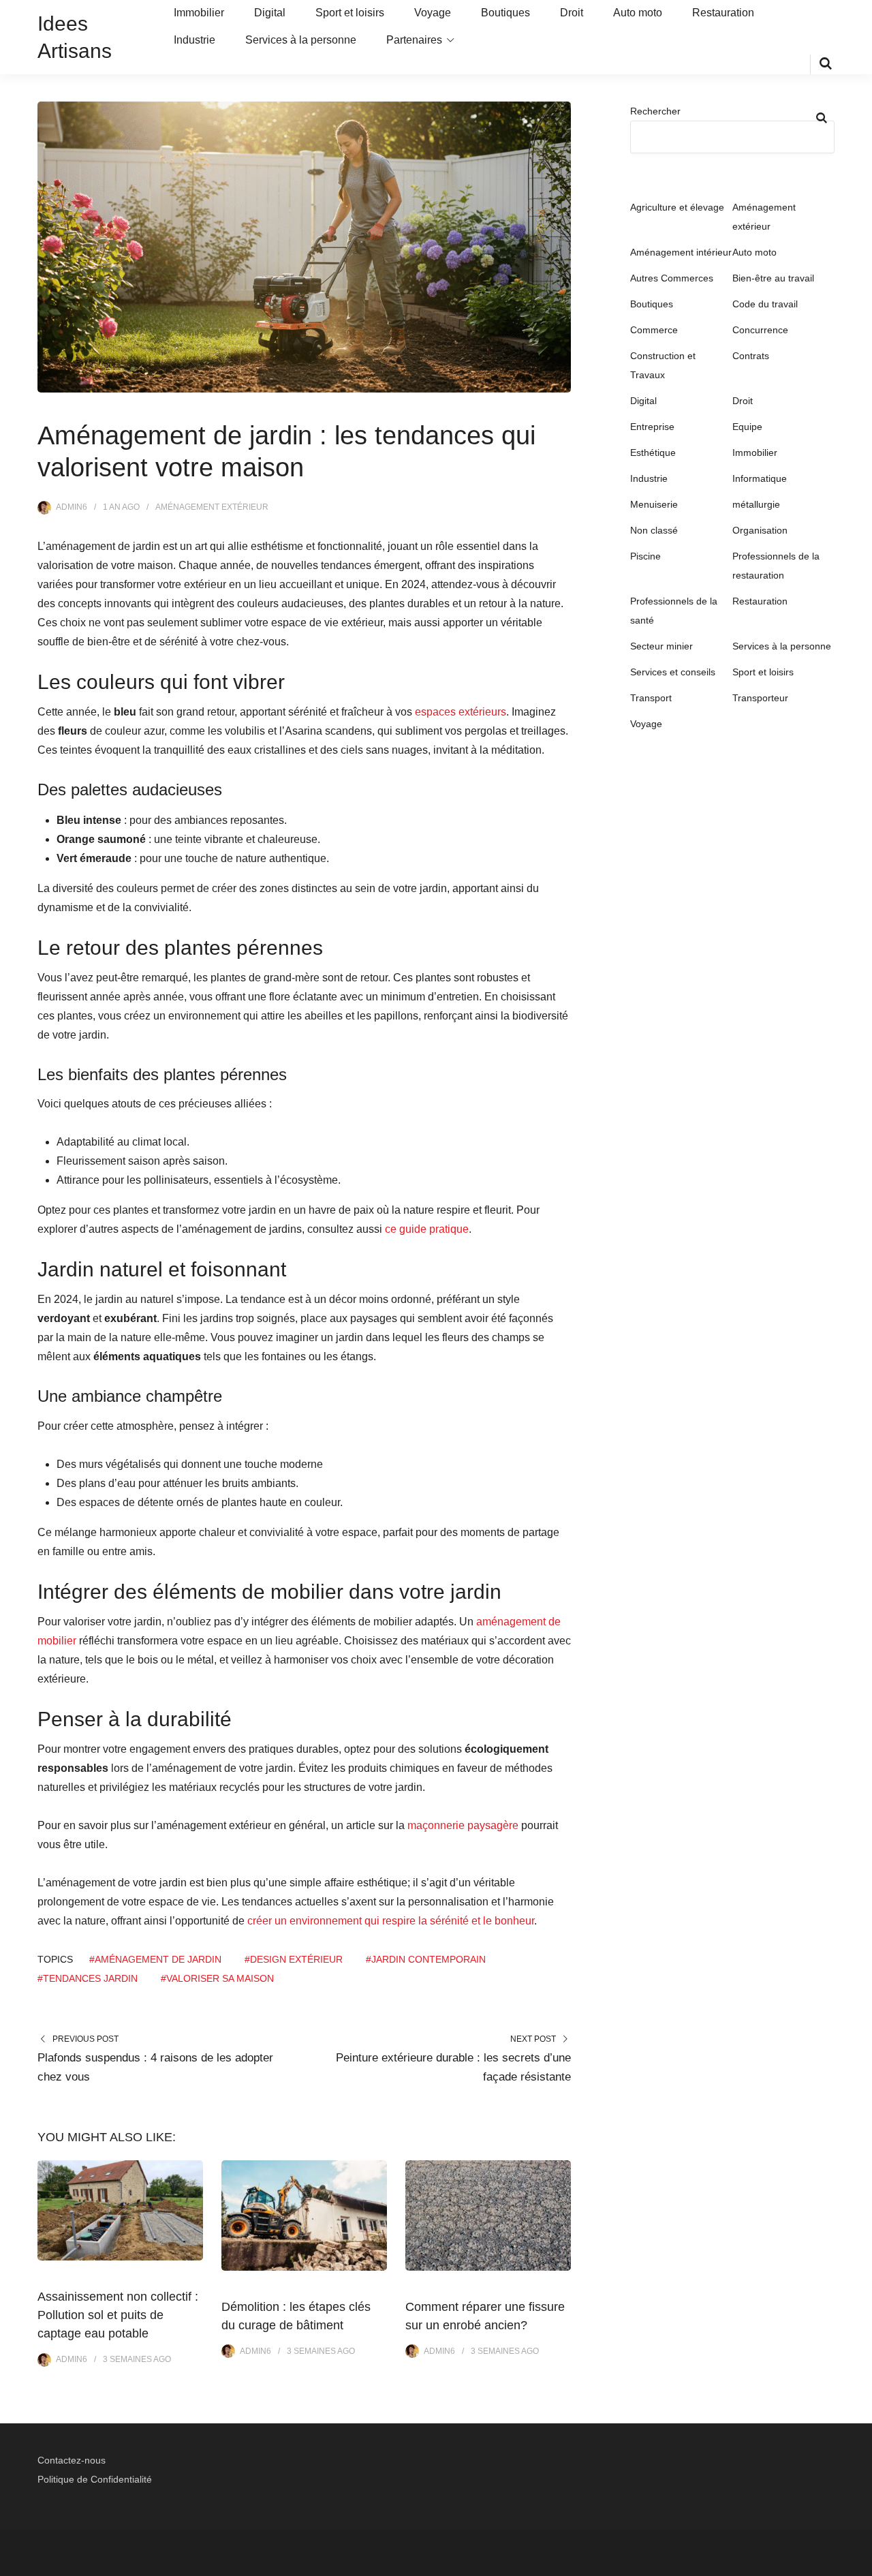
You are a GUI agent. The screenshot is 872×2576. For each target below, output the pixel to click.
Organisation (760, 530)
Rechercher (655, 111)
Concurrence (760, 330)
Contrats (751, 356)
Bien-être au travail (773, 278)
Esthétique (653, 453)
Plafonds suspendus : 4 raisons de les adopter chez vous (155, 2067)
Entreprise (652, 427)
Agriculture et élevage (677, 207)
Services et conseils (673, 672)
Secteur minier (661, 646)
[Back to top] (858, 2562)
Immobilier (199, 13)
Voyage (433, 13)
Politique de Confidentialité (95, 2479)
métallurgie (756, 504)
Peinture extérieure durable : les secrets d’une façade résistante (453, 2067)
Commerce (654, 330)
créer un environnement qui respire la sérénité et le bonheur (391, 1921)
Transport (651, 698)
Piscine (645, 556)
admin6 (72, 507)
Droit (572, 13)
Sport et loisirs (350, 13)
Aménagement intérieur (681, 252)
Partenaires (414, 40)
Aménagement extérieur (212, 507)
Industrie (194, 40)
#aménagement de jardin (155, 1959)
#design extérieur (294, 1959)
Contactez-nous (72, 2460)
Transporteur (760, 698)
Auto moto (638, 13)
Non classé (654, 530)
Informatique (760, 478)
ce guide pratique (427, 1229)
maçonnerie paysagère (463, 1825)
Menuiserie (654, 504)
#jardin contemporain (426, 1959)
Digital (270, 13)
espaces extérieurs (461, 712)
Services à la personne (301, 40)
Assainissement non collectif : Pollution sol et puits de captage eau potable (118, 2315)
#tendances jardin (88, 1978)
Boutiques (505, 13)
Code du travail (765, 304)
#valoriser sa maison (217, 1978)
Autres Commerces (672, 278)
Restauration (723, 13)
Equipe (747, 427)
